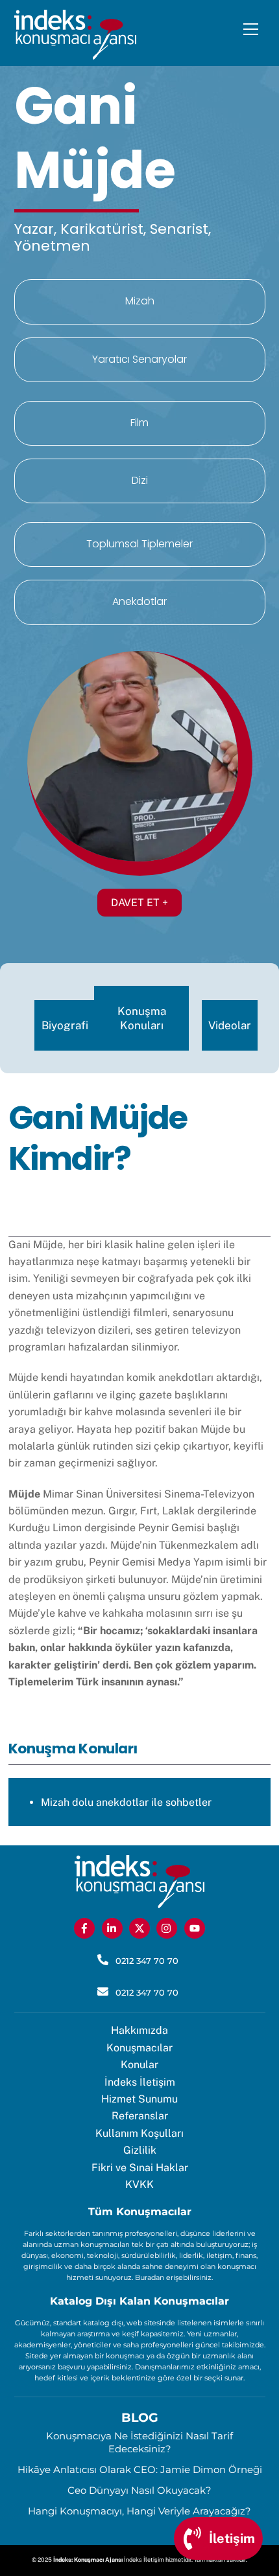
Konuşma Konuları (142, 1018)
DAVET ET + (139, 903)
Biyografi (65, 1025)
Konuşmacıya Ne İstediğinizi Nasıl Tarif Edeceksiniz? (139, 2442)
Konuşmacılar (139, 2048)
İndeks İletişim (140, 2082)
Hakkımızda (139, 2030)
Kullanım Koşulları (139, 2133)
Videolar (230, 1025)
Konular (139, 2065)
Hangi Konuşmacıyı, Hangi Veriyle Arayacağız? (139, 2511)
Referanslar (140, 2116)
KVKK (139, 2184)
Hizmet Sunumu (139, 2099)
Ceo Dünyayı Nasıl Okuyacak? (139, 2490)
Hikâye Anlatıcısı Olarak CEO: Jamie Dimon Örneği (140, 2469)
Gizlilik (140, 2150)
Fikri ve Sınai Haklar (140, 2168)
